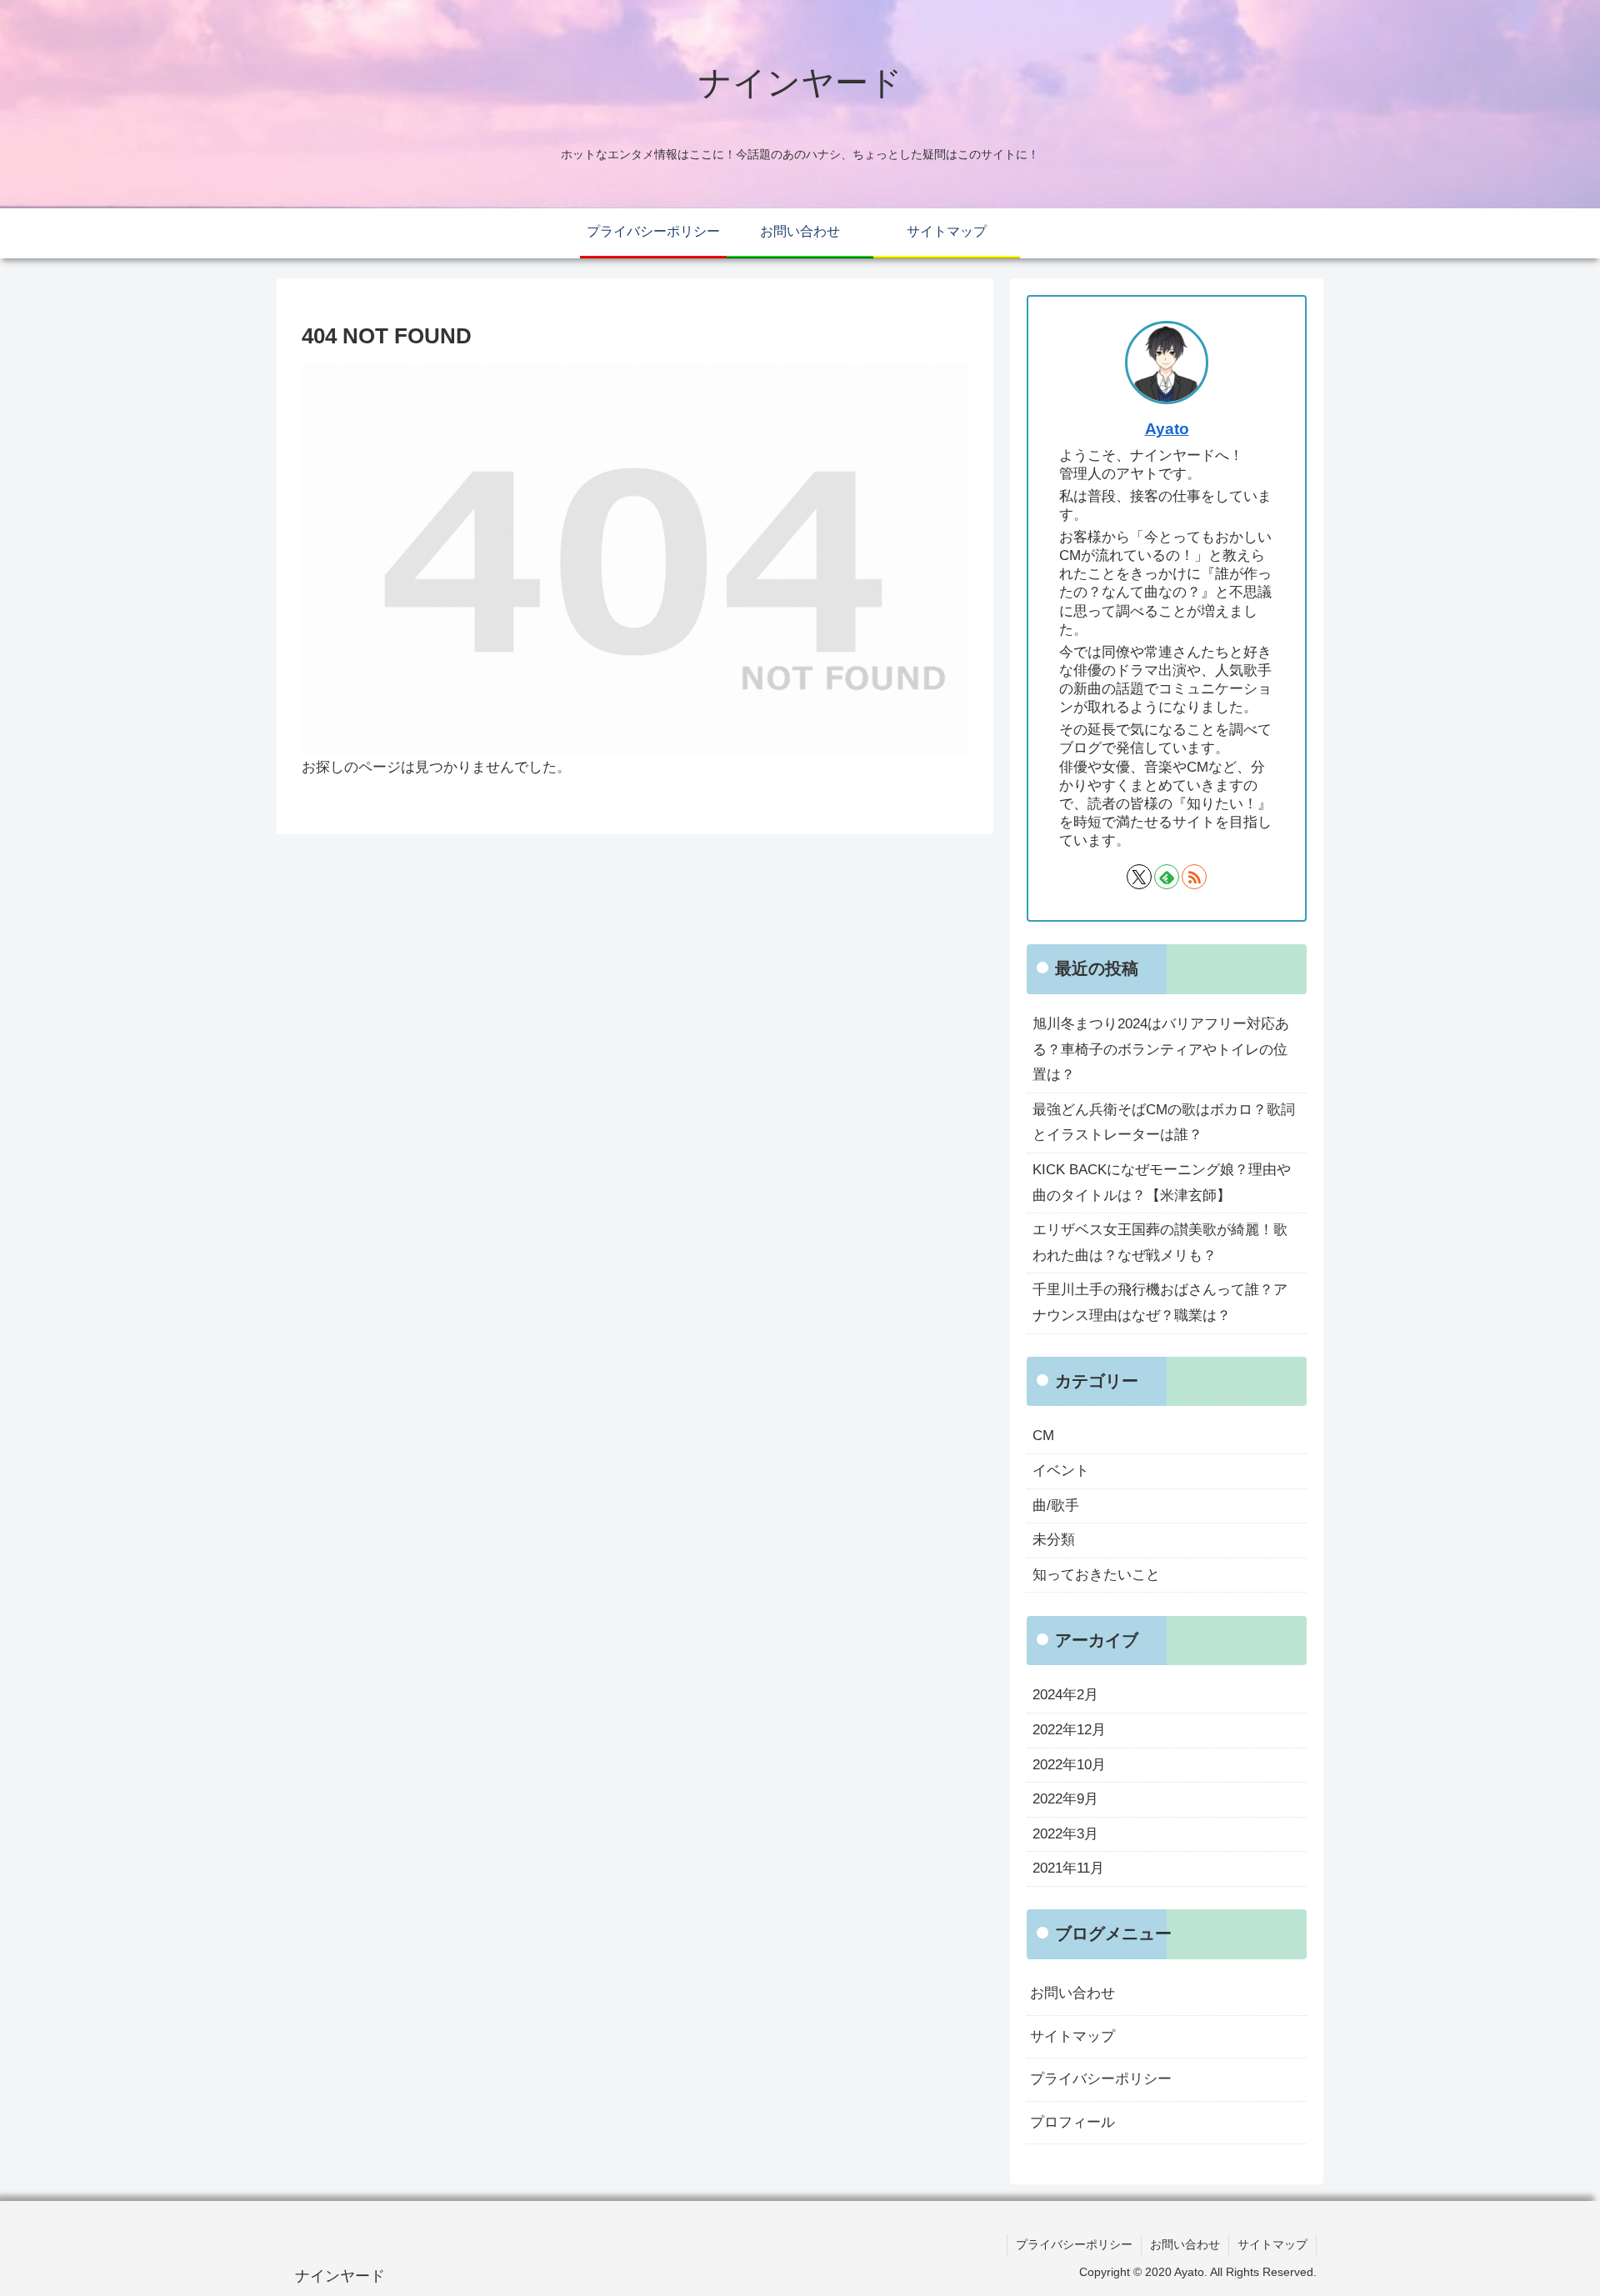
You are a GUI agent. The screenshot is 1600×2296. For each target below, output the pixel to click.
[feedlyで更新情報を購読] (1167, 877)
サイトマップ (1072, 2036)
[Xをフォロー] (1139, 877)
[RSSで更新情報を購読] (1194, 877)
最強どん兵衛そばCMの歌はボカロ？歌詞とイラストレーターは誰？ (1164, 1123)
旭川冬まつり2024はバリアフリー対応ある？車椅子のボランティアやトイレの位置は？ (1161, 1049)
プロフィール (1072, 2122)
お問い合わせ (1072, 1993)
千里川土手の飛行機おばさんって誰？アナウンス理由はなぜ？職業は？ (1160, 1303)
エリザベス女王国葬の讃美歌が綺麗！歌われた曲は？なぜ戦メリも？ (1160, 1243)
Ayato (1167, 429)
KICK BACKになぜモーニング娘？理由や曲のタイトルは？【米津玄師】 (1162, 1183)
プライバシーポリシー (1101, 2079)
